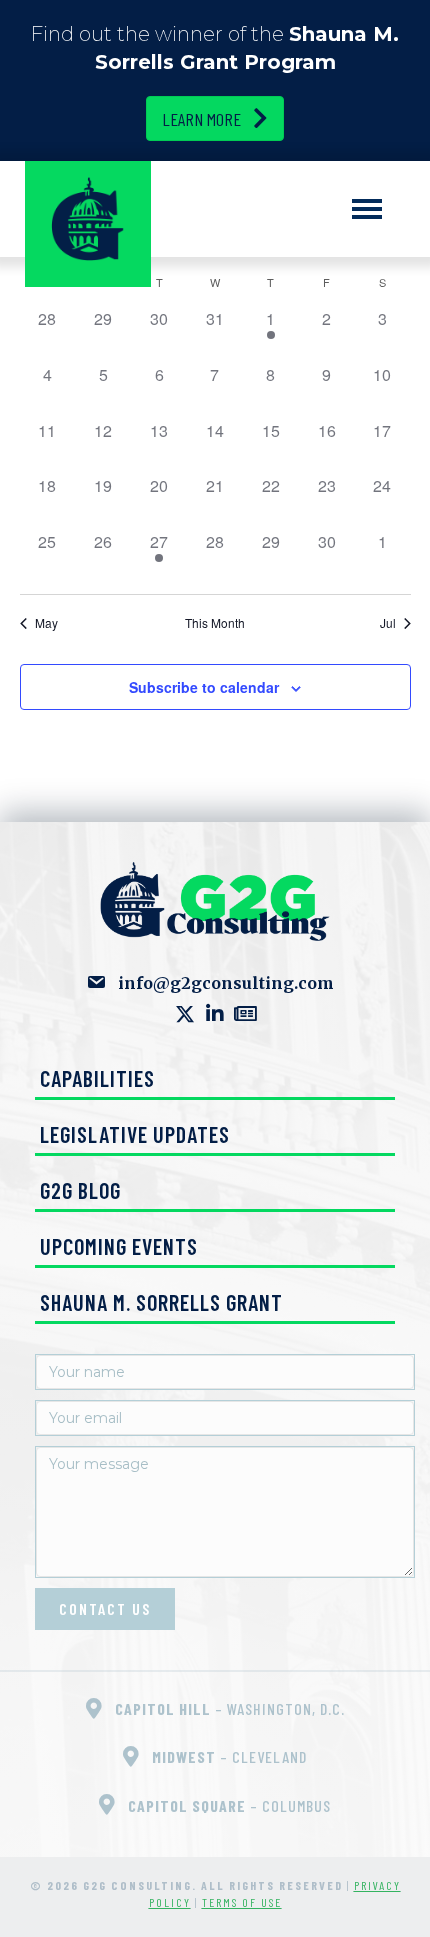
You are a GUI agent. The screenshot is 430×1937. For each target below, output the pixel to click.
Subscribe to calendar (204, 687)
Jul (388, 623)
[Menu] (367, 209)
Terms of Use (242, 1902)
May (46, 623)
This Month (215, 623)
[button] (185, 1014)
